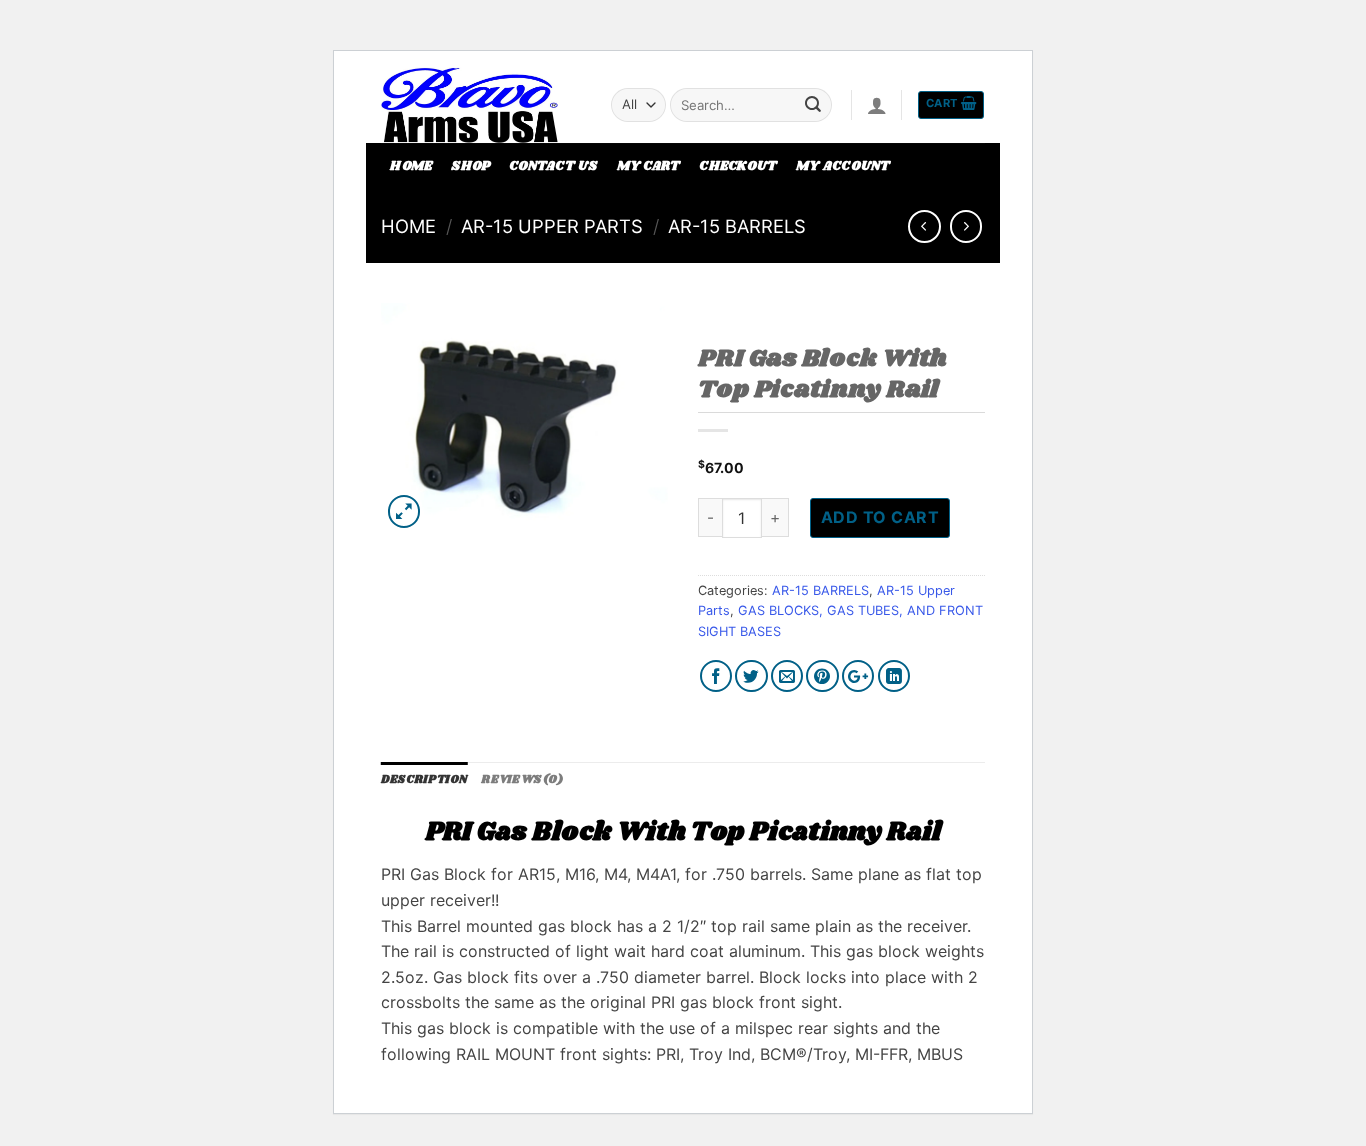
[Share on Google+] (858, 676)
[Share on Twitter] (751, 676)
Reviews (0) (521, 780)
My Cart (649, 166)
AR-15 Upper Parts (552, 226)
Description (424, 780)
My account (843, 166)
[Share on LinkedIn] (894, 676)
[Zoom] (404, 511)
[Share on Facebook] (716, 676)
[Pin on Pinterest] (822, 676)
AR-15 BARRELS (737, 226)
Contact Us (553, 166)
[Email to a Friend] (787, 676)
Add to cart (880, 517)
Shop (470, 166)
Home (411, 166)
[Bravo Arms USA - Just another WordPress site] (481, 105)
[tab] (424, 781)
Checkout (738, 166)
